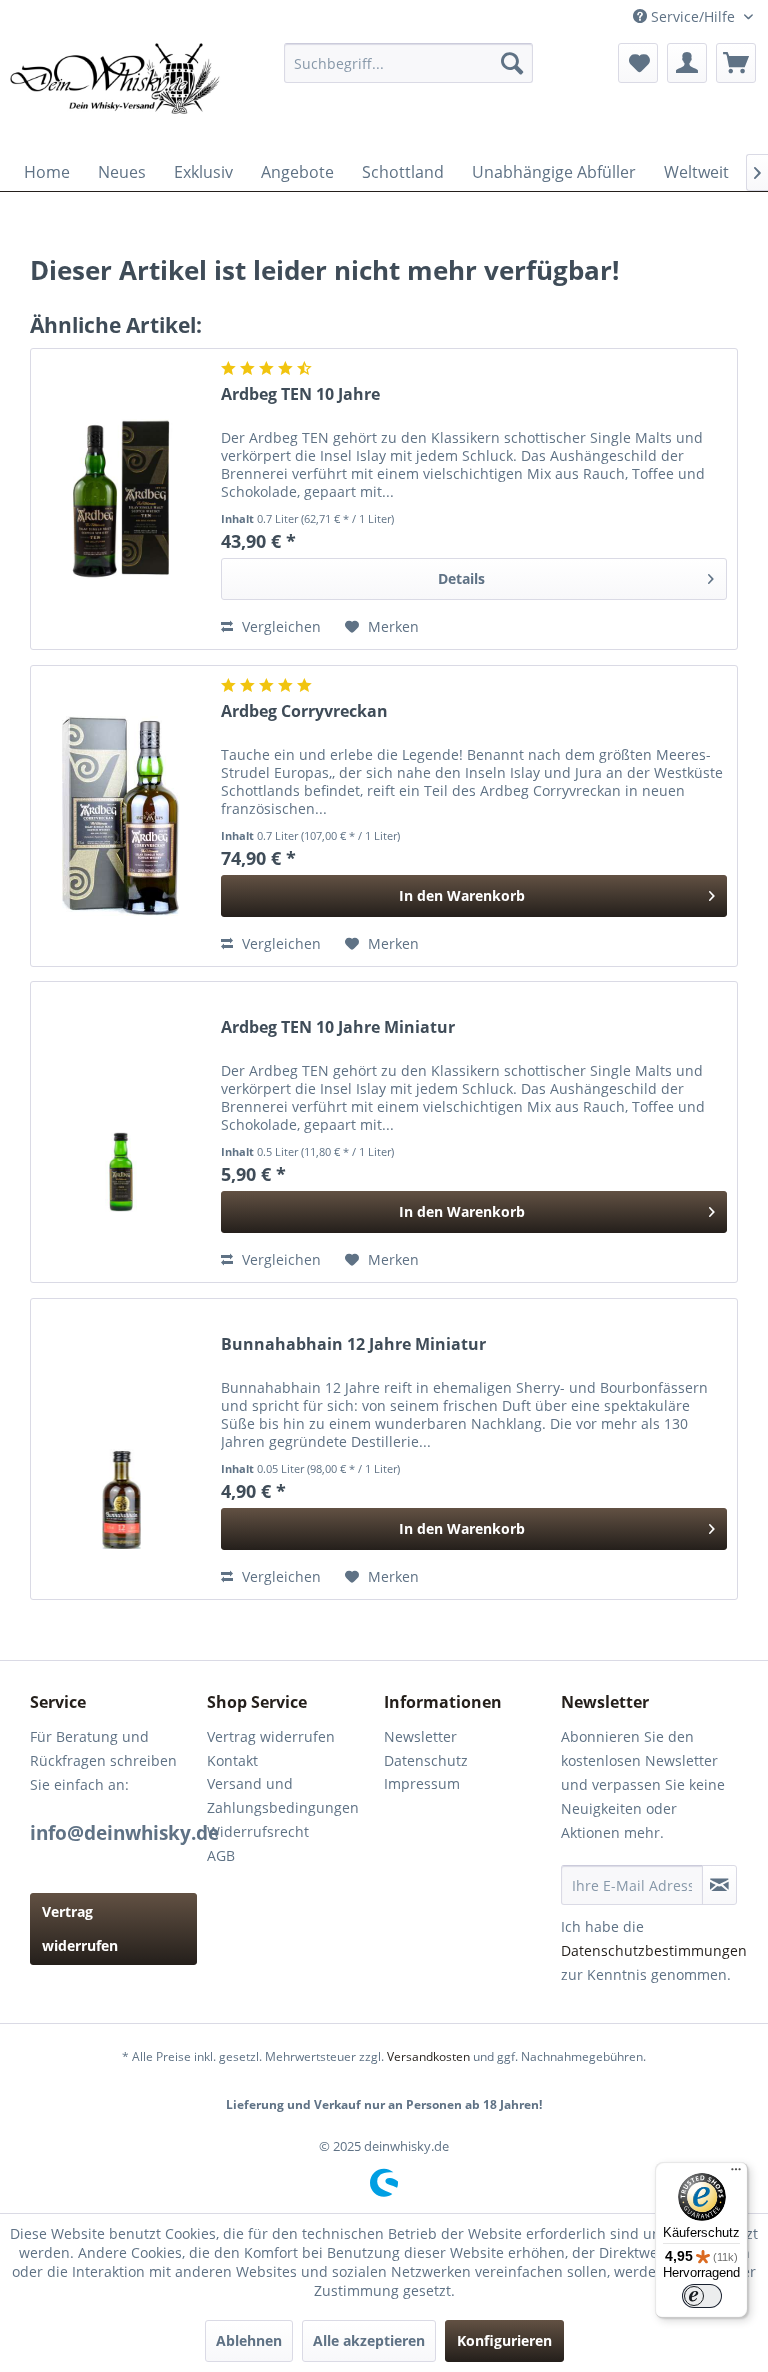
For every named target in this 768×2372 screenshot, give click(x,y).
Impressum (422, 1783)
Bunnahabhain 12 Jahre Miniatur (353, 1344)
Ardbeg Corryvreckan (304, 711)
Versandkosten (428, 2056)
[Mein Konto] (687, 63)
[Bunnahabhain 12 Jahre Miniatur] (121, 1449)
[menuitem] (409, 63)
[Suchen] (512, 63)
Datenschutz (426, 1760)
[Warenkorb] (736, 63)
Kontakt (232, 1760)
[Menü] (736, 2174)
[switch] (702, 2296)
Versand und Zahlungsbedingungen (283, 1795)
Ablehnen (249, 2340)
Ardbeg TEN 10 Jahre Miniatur (338, 1027)
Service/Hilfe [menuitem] (693, 16)
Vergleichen (279, 626)
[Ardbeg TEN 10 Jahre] (121, 499)
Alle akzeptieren (369, 2340)
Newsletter (420, 1736)
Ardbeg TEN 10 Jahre (300, 394)
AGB (221, 1855)
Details (461, 578)
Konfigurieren (504, 2340)
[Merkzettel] (638, 63)
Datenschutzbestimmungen (654, 1950)
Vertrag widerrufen (80, 1928)
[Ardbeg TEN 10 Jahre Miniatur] (121, 1132)
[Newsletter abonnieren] (719, 1885)
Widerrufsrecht (258, 1831)
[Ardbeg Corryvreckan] (121, 816)
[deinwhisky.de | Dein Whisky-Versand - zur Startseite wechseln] (116, 93)
